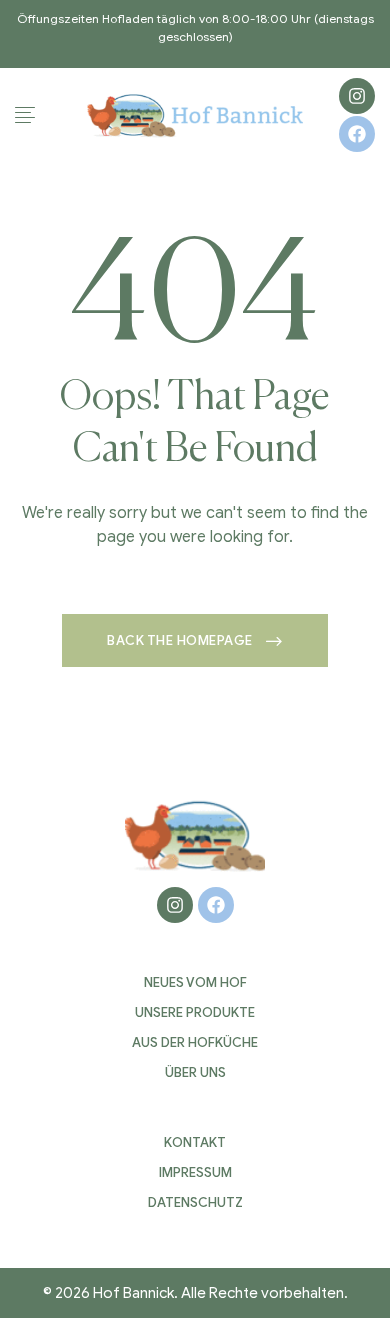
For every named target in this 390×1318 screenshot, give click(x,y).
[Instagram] (357, 96)
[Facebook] (357, 134)
